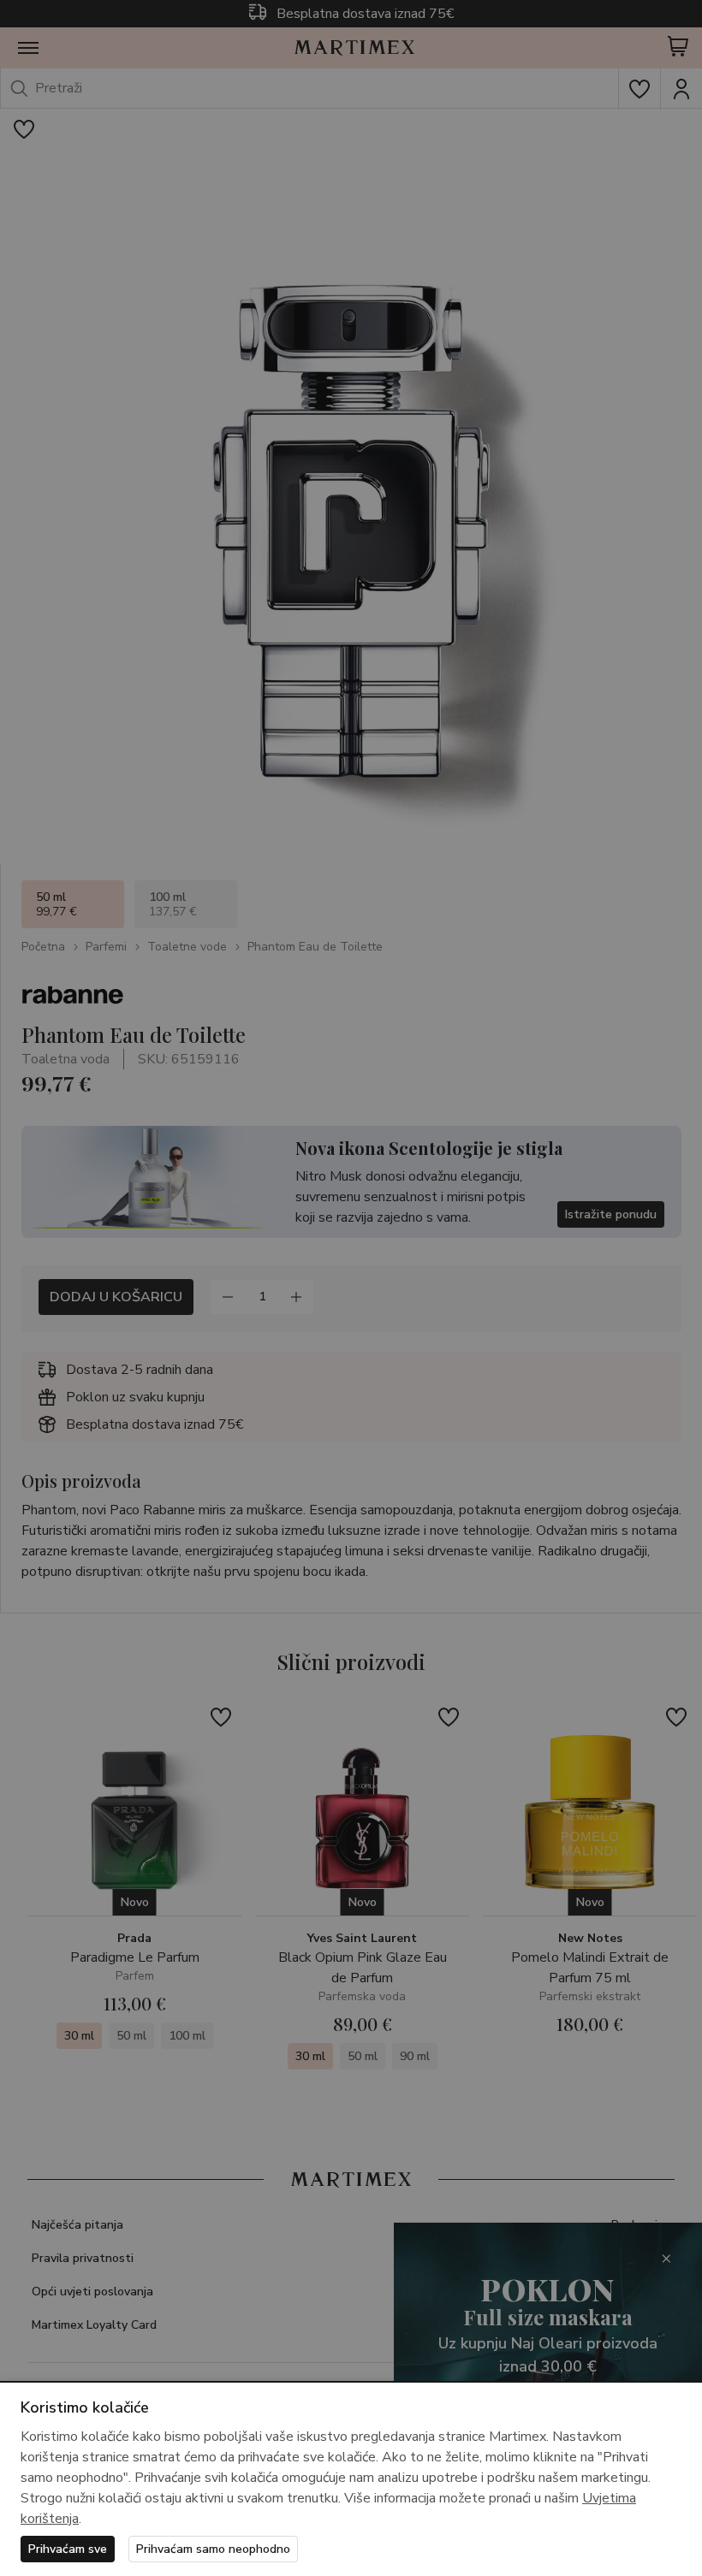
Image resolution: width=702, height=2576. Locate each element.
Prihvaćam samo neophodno (213, 2549)
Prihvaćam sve (68, 2549)
